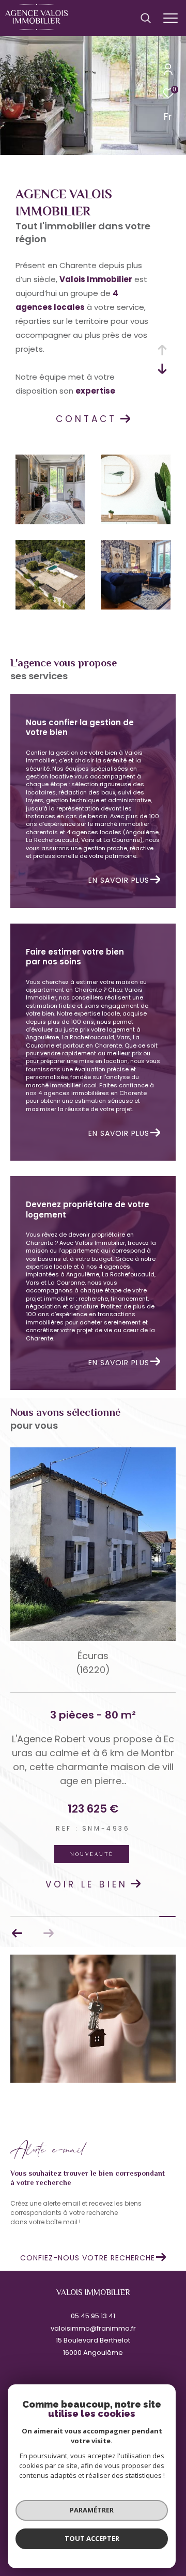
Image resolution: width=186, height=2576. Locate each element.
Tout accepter (92, 2538)
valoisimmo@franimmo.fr (93, 2328)
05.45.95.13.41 (93, 2316)
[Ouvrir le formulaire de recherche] (146, 18)
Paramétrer (92, 2510)
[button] (17, 1933)
